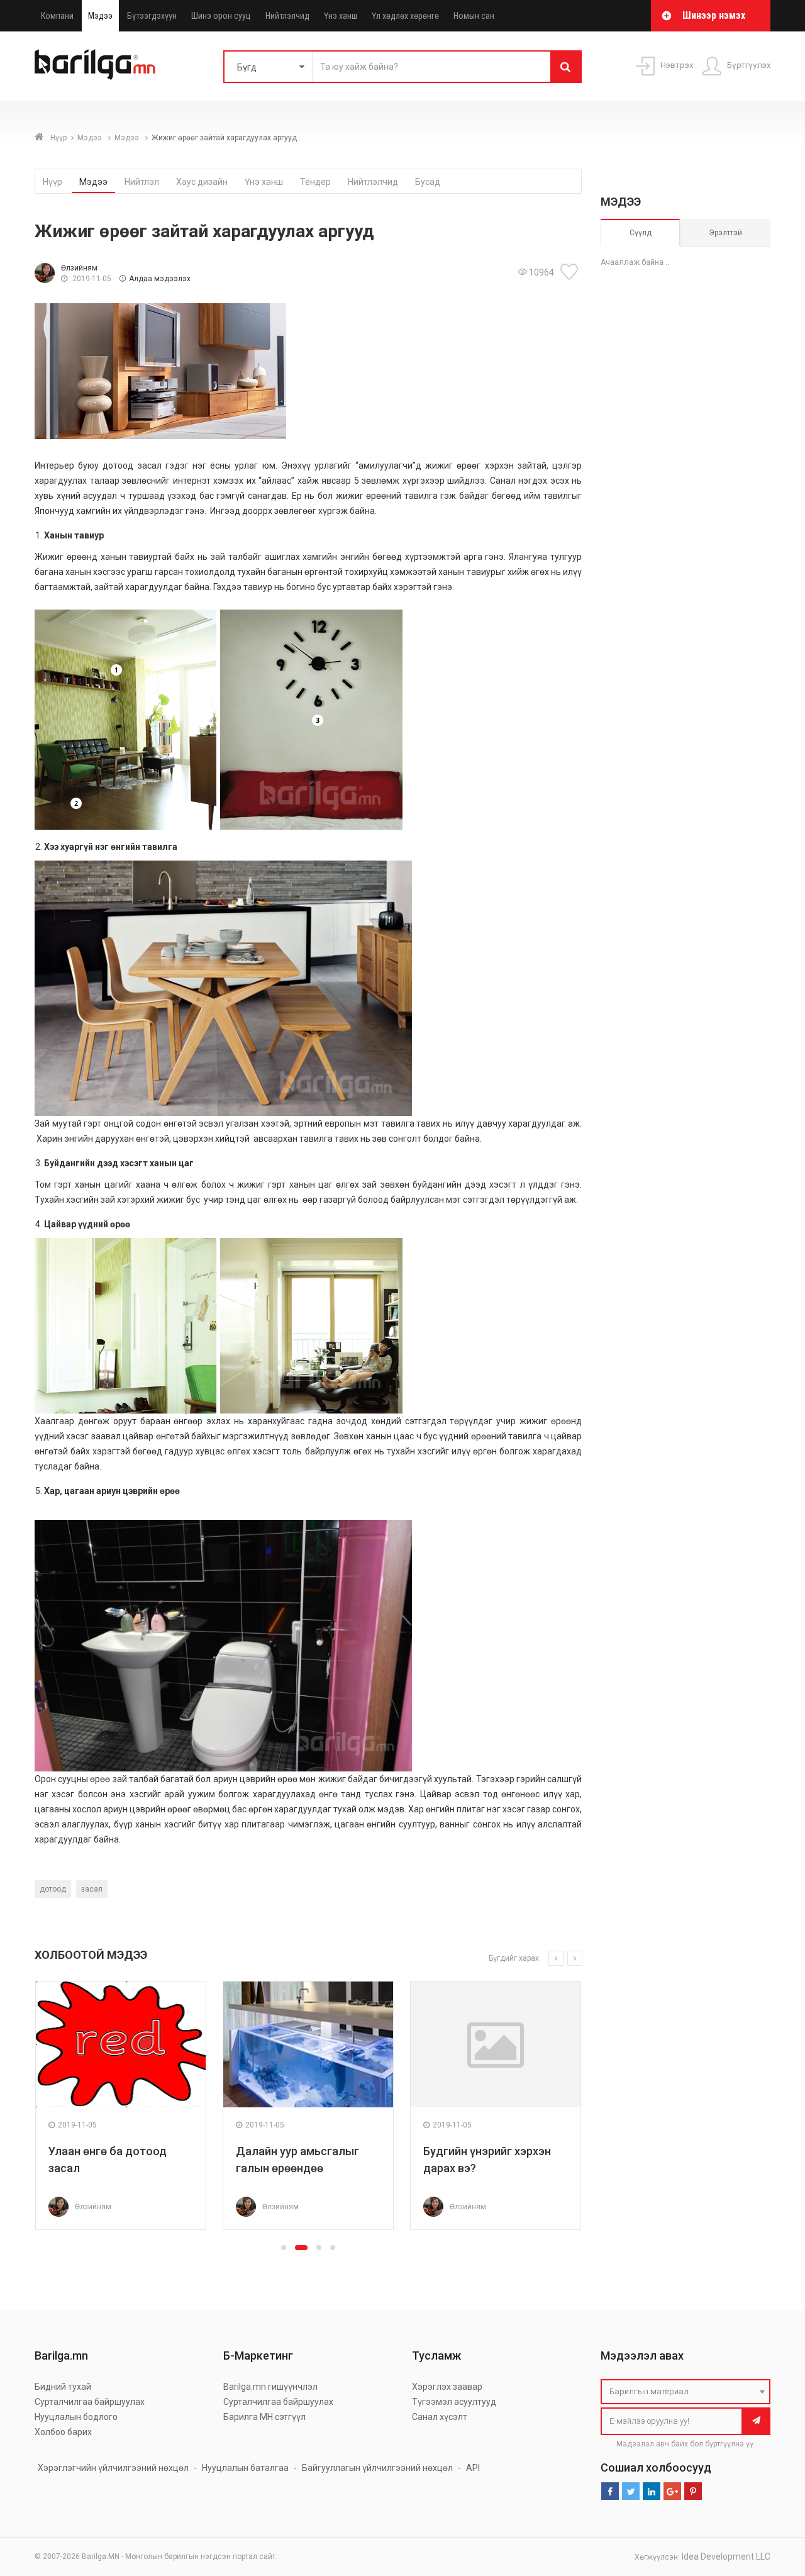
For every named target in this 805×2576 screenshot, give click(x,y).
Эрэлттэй (725, 233)
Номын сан (474, 16)
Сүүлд (641, 233)
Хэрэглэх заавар (447, 2387)
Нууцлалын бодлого (76, 2417)
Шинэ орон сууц (221, 16)
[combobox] (686, 2392)
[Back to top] (772, 2503)
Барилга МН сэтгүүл (264, 2417)
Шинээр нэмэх (714, 15)
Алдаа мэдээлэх (160, 279)
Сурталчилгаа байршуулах (90, 2402)
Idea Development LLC (726, 2556)
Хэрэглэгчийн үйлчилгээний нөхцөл (113, 2468)
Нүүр (58, 138)
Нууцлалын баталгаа (245, 2468)
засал (92, 1889)
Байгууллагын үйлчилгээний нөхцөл (377, 2468)
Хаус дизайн (202, 182)
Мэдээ (100, 16)
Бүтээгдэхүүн (152, 16)
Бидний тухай (63, 2387)
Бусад (428, 182)
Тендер (315, 182)
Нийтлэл (142, 182)
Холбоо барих (63, 2432)
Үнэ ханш (341, 16)
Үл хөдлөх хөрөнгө (405, 16)
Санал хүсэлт (440, 2417)
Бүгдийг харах (514, 1958)
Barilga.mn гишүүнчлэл (270, 2387)
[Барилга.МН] (95, 64)
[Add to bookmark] (571, 272)
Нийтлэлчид (287, 16)
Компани (57, 16)
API (473, 2468)
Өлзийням (79, 268)
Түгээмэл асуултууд (454, 2402)
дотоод (53, 1889)
